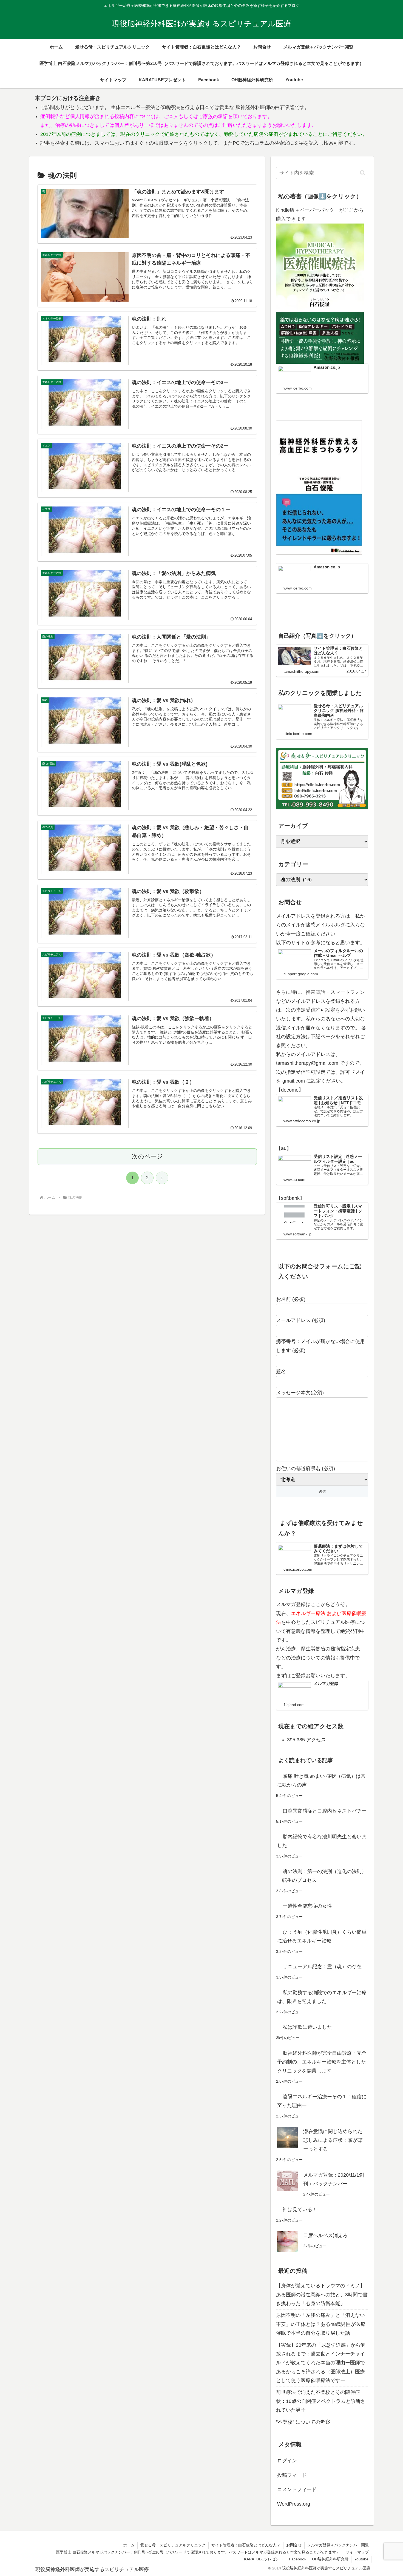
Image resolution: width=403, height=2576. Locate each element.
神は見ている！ (300, 2209)
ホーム (129, 2545)
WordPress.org (294, 2504)
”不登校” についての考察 (303, 2422)
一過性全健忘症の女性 (307, 1906)
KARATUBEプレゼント (264, 2559)
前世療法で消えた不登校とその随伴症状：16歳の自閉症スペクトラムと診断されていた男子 (321, 2401)
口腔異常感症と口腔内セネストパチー (325, 1811)
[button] (363, 173)
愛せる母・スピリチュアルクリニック (173, 2545)
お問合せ (294, 2545)
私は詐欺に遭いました (307, 2027)
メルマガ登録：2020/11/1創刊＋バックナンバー (334, 2179)
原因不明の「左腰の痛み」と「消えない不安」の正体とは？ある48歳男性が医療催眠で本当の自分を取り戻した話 (321, 2324)
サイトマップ (357, 2552)
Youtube (361, 2559)
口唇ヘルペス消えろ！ (328, 2236)
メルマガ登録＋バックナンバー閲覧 (338, 2545)
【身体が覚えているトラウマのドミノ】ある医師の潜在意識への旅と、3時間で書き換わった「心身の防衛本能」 (322, 2295)
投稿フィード (292, 2475)
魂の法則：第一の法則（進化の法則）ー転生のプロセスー (322, 1876)
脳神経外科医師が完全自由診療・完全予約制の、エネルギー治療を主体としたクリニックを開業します (322, 2062)
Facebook (298, 2559)
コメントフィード (297, 2489)
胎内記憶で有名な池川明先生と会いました (322, 1841)
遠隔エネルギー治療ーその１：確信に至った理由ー (322, 2101)
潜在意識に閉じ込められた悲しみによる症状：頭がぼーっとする (333, 2140)
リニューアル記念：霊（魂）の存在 (322, 1967)
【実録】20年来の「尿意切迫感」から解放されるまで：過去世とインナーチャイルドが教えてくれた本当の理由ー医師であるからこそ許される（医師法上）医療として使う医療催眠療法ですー (321, 2363)
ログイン (287, 2461)
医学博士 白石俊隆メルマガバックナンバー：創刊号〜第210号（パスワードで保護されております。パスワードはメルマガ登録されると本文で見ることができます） (198, 2552)
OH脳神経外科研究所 (330, 2559)
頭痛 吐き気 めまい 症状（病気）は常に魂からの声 (321, 1781)
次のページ (147, 1156)
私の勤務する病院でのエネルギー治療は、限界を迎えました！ (322, 1997)
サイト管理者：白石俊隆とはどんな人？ (246, 2545)
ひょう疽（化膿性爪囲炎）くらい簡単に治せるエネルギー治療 (322, 1936)
